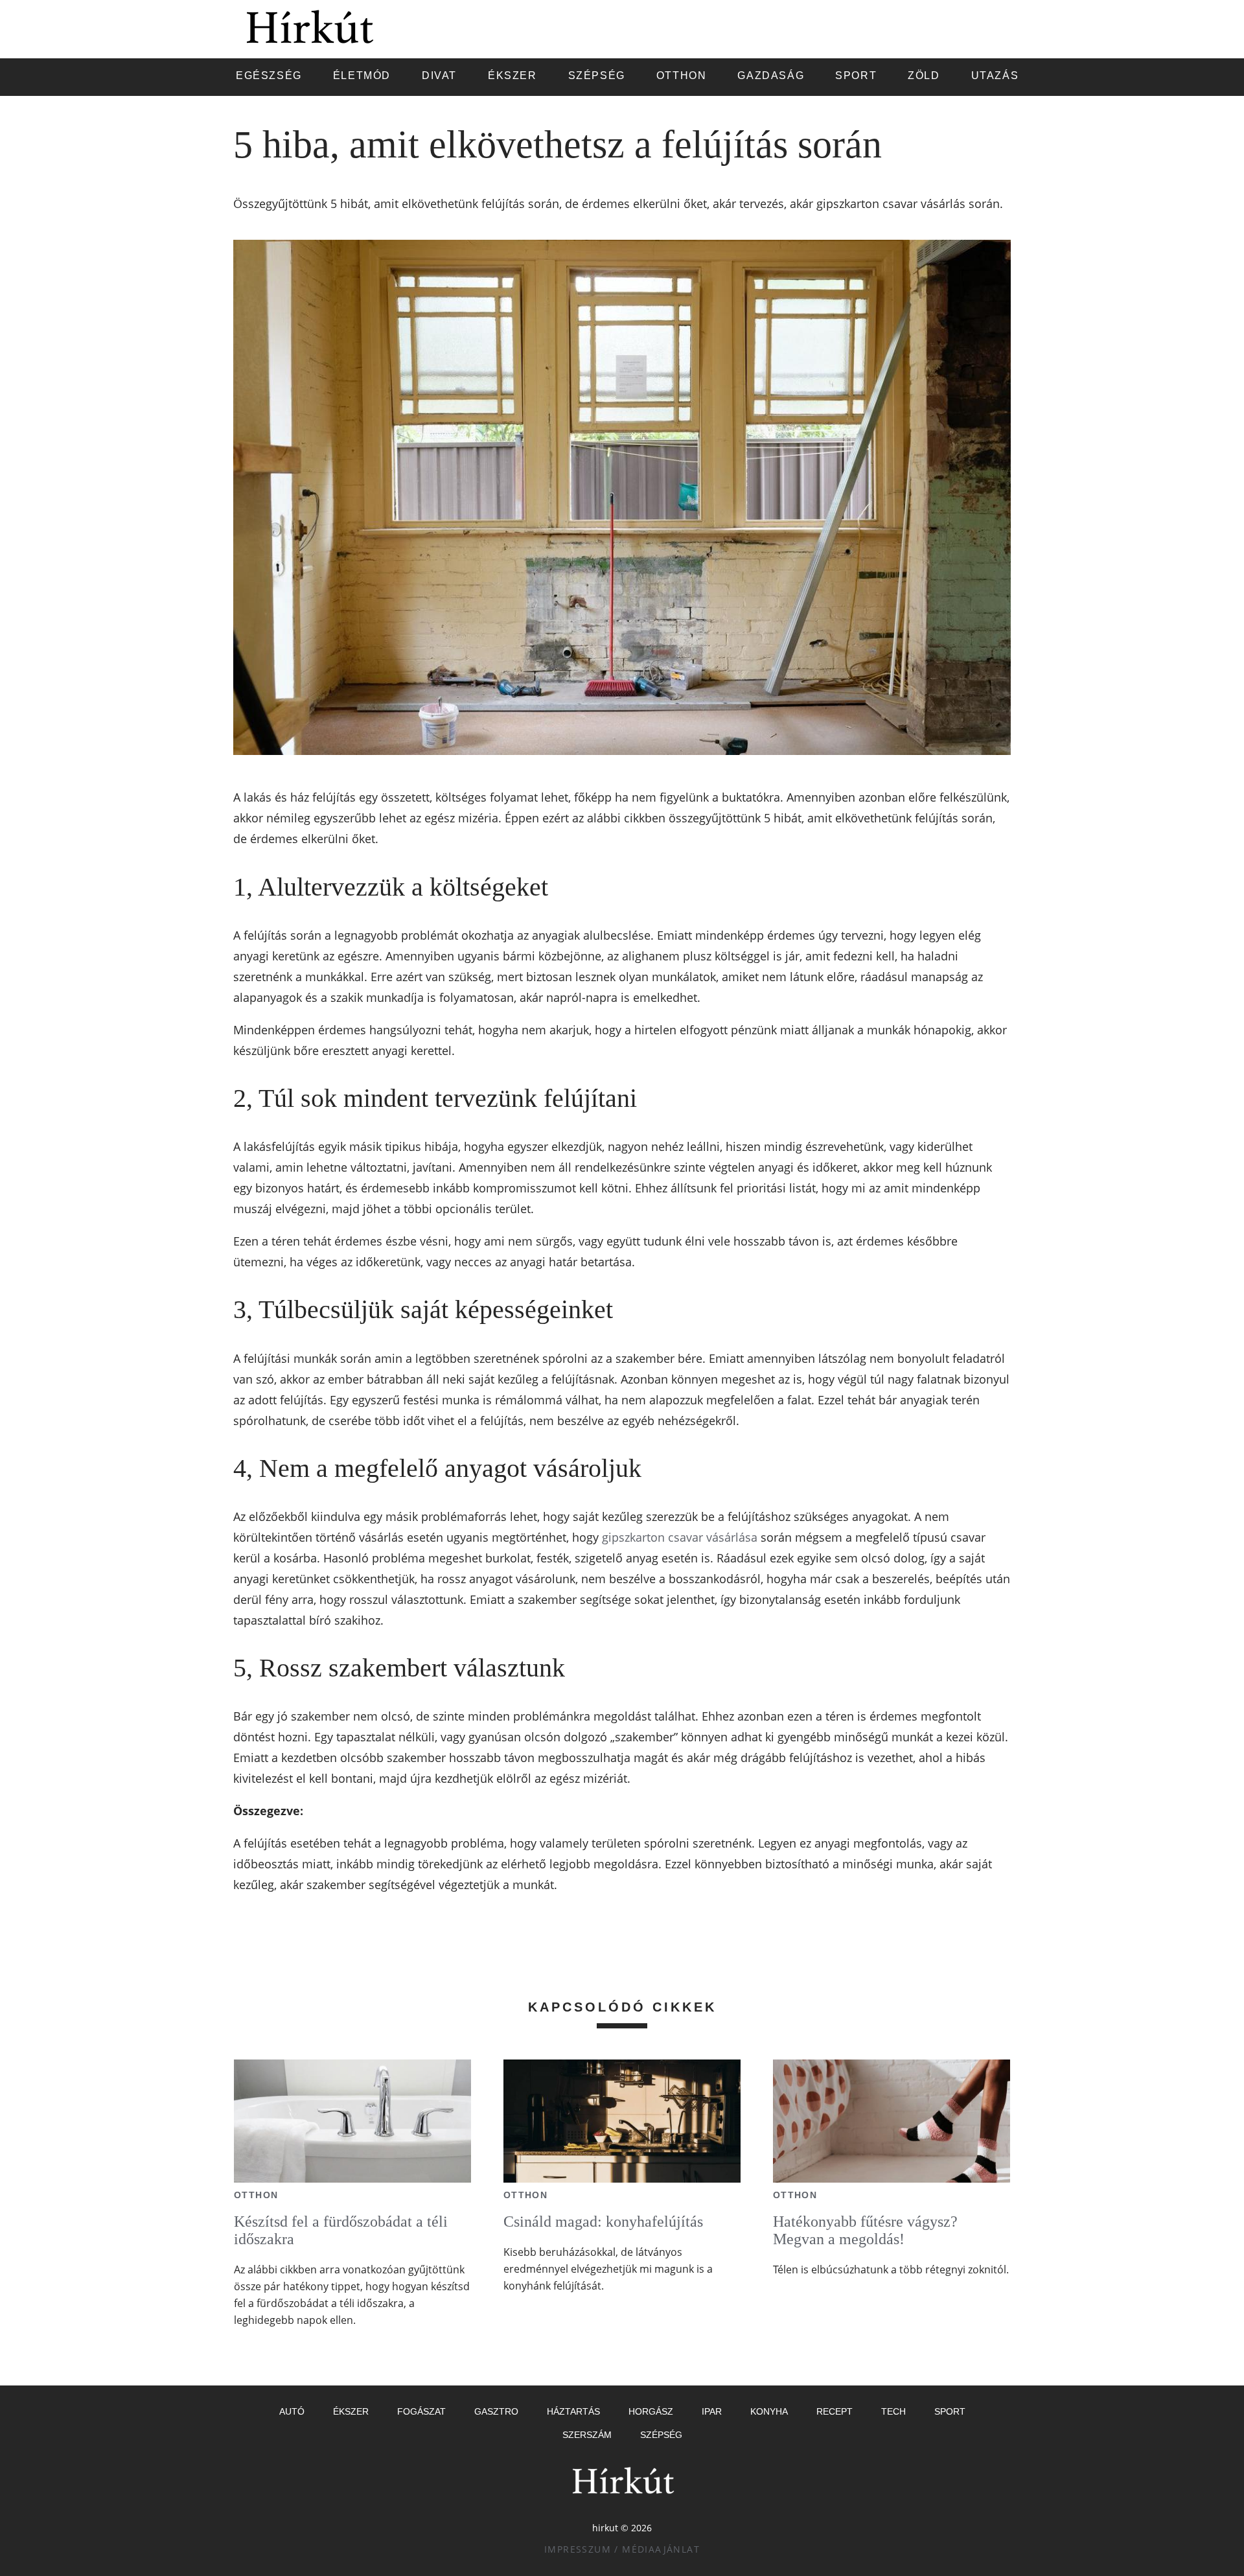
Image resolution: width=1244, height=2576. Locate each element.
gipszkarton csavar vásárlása (680, 1537)
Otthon (256, 2195)
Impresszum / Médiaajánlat (622, 2549)
